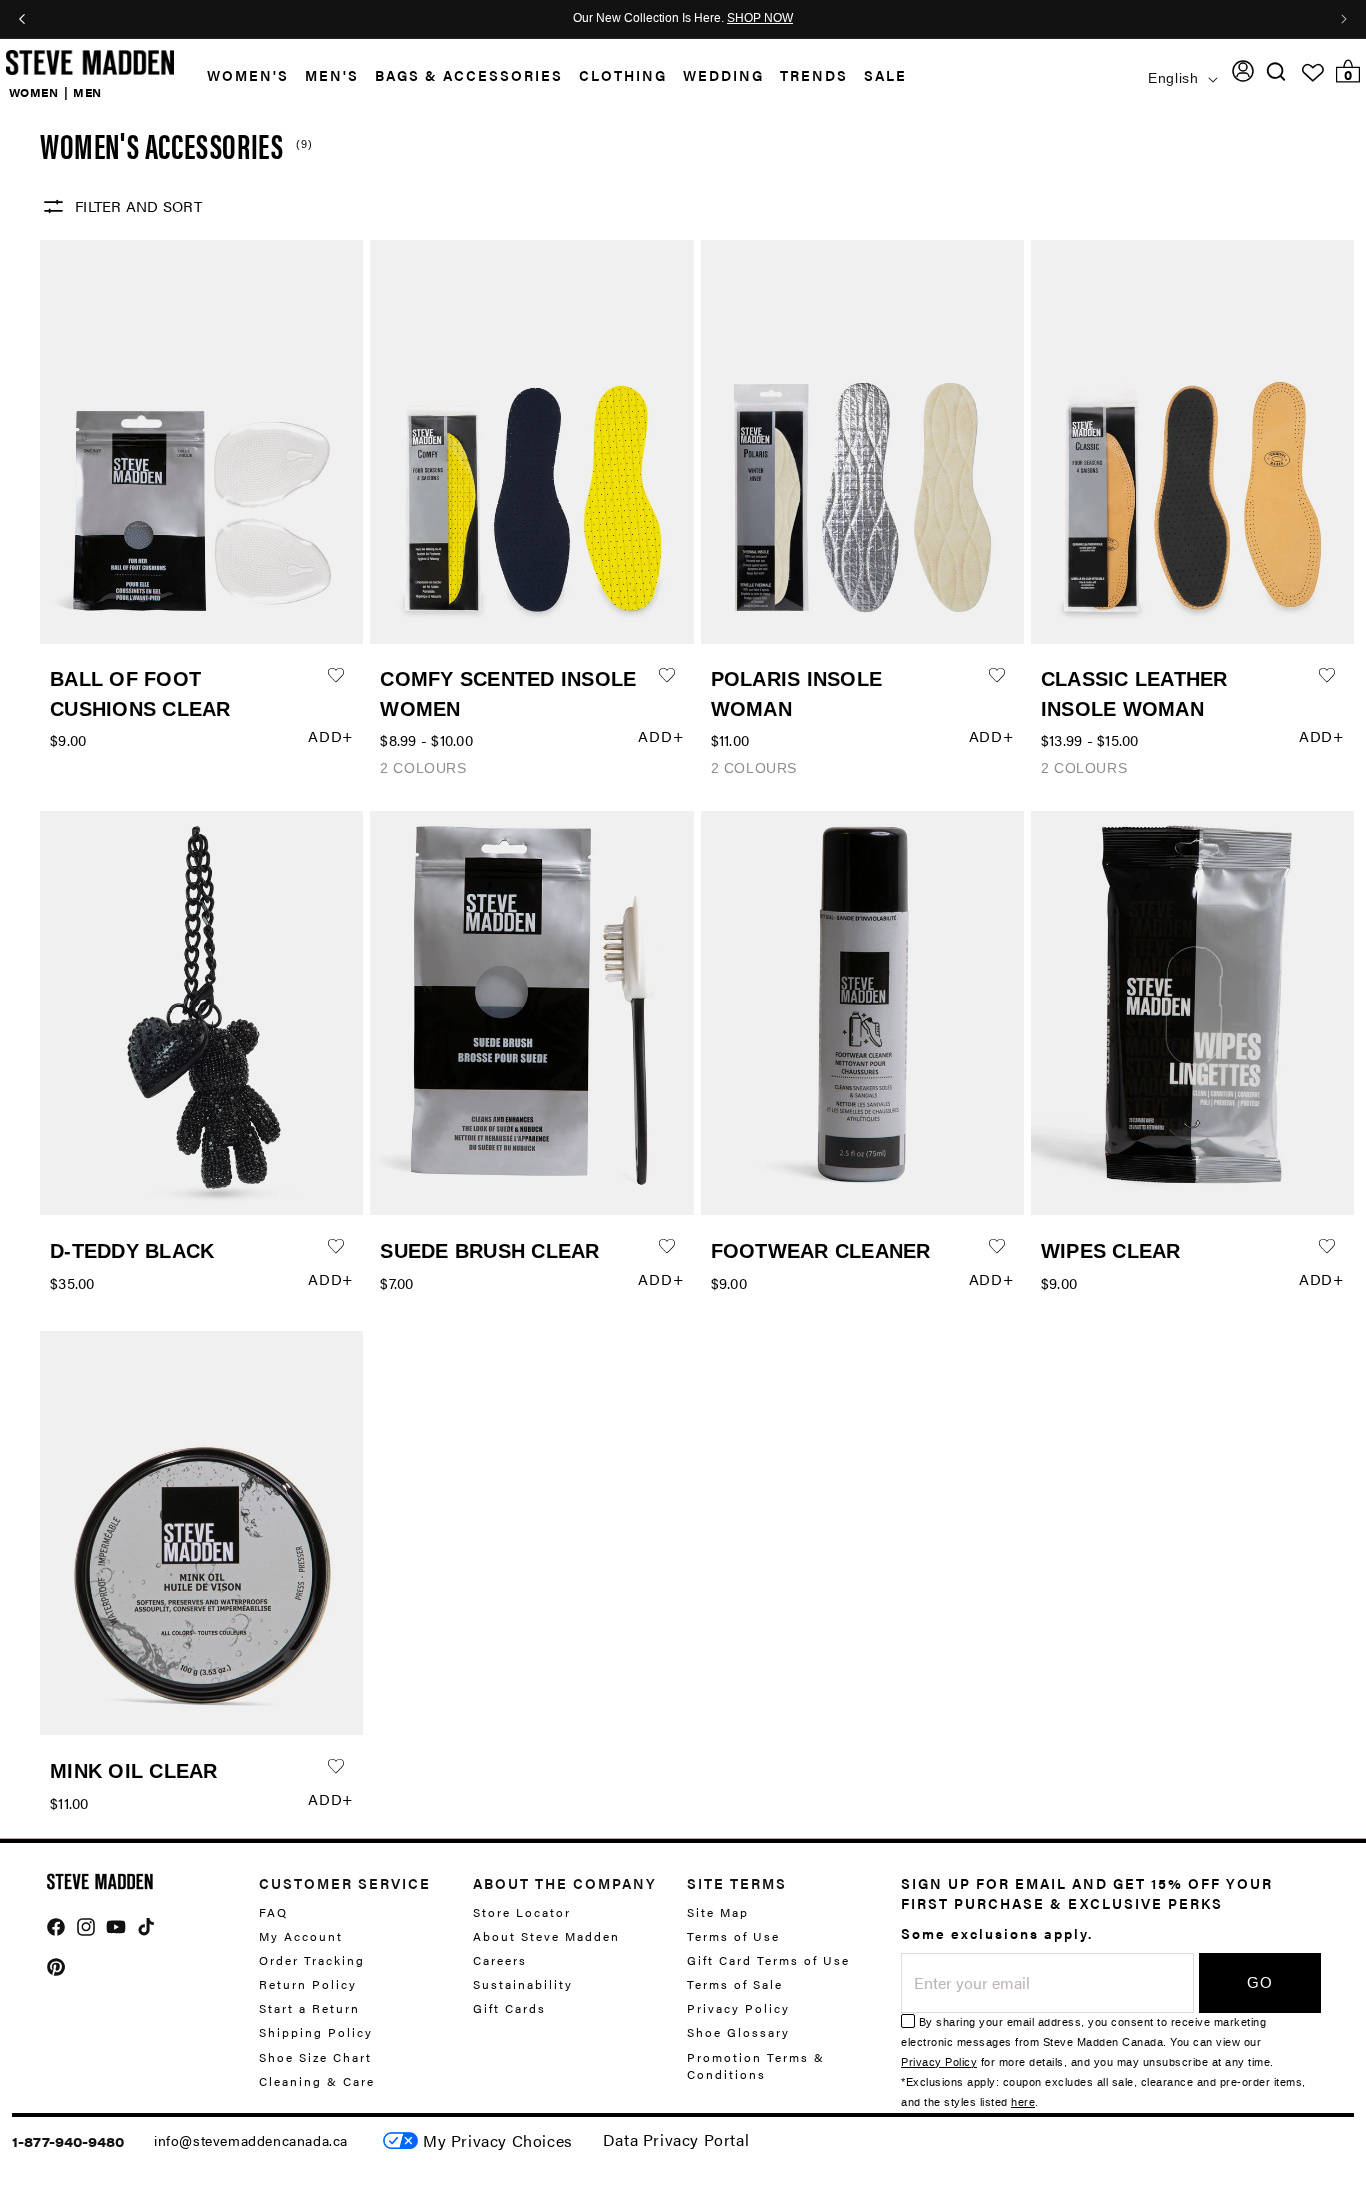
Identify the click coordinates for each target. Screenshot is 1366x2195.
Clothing (623, 75)
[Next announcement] (1344, 19)
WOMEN (34, 92)
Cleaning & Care (317, 2081)
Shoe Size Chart (315, 2057)
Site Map (718, 1912)
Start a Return (309, 2008)
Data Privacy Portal (676, 2139)
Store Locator (522, 1912)
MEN (87, 92)
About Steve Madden (546, 1936)
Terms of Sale (735, 1984)
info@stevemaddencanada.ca (251, 2140)
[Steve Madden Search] (1276, 71)
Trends (814, 75)
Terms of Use (733, 1936)
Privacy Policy (738, 2008)
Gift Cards (509, 2008)
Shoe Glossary (738, 2032)
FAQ (273, 1912)
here (1023, 2102)
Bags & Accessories (469, 75)
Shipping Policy (316, 2032)
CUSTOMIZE (498, 2140)
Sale (885, 75)
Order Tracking (312, 1960)
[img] (1276, 71)
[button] (240, 75)
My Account (301, 1936)
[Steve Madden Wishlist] (1313, 73)
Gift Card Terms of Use (768, 1960)
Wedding (723, 75)
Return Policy (308, 1984)
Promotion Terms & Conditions (756, 2065)
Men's (332, 75)
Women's (248, 75)
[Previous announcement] (22, 19)
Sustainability (523, 1984)
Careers (500, 1960)
